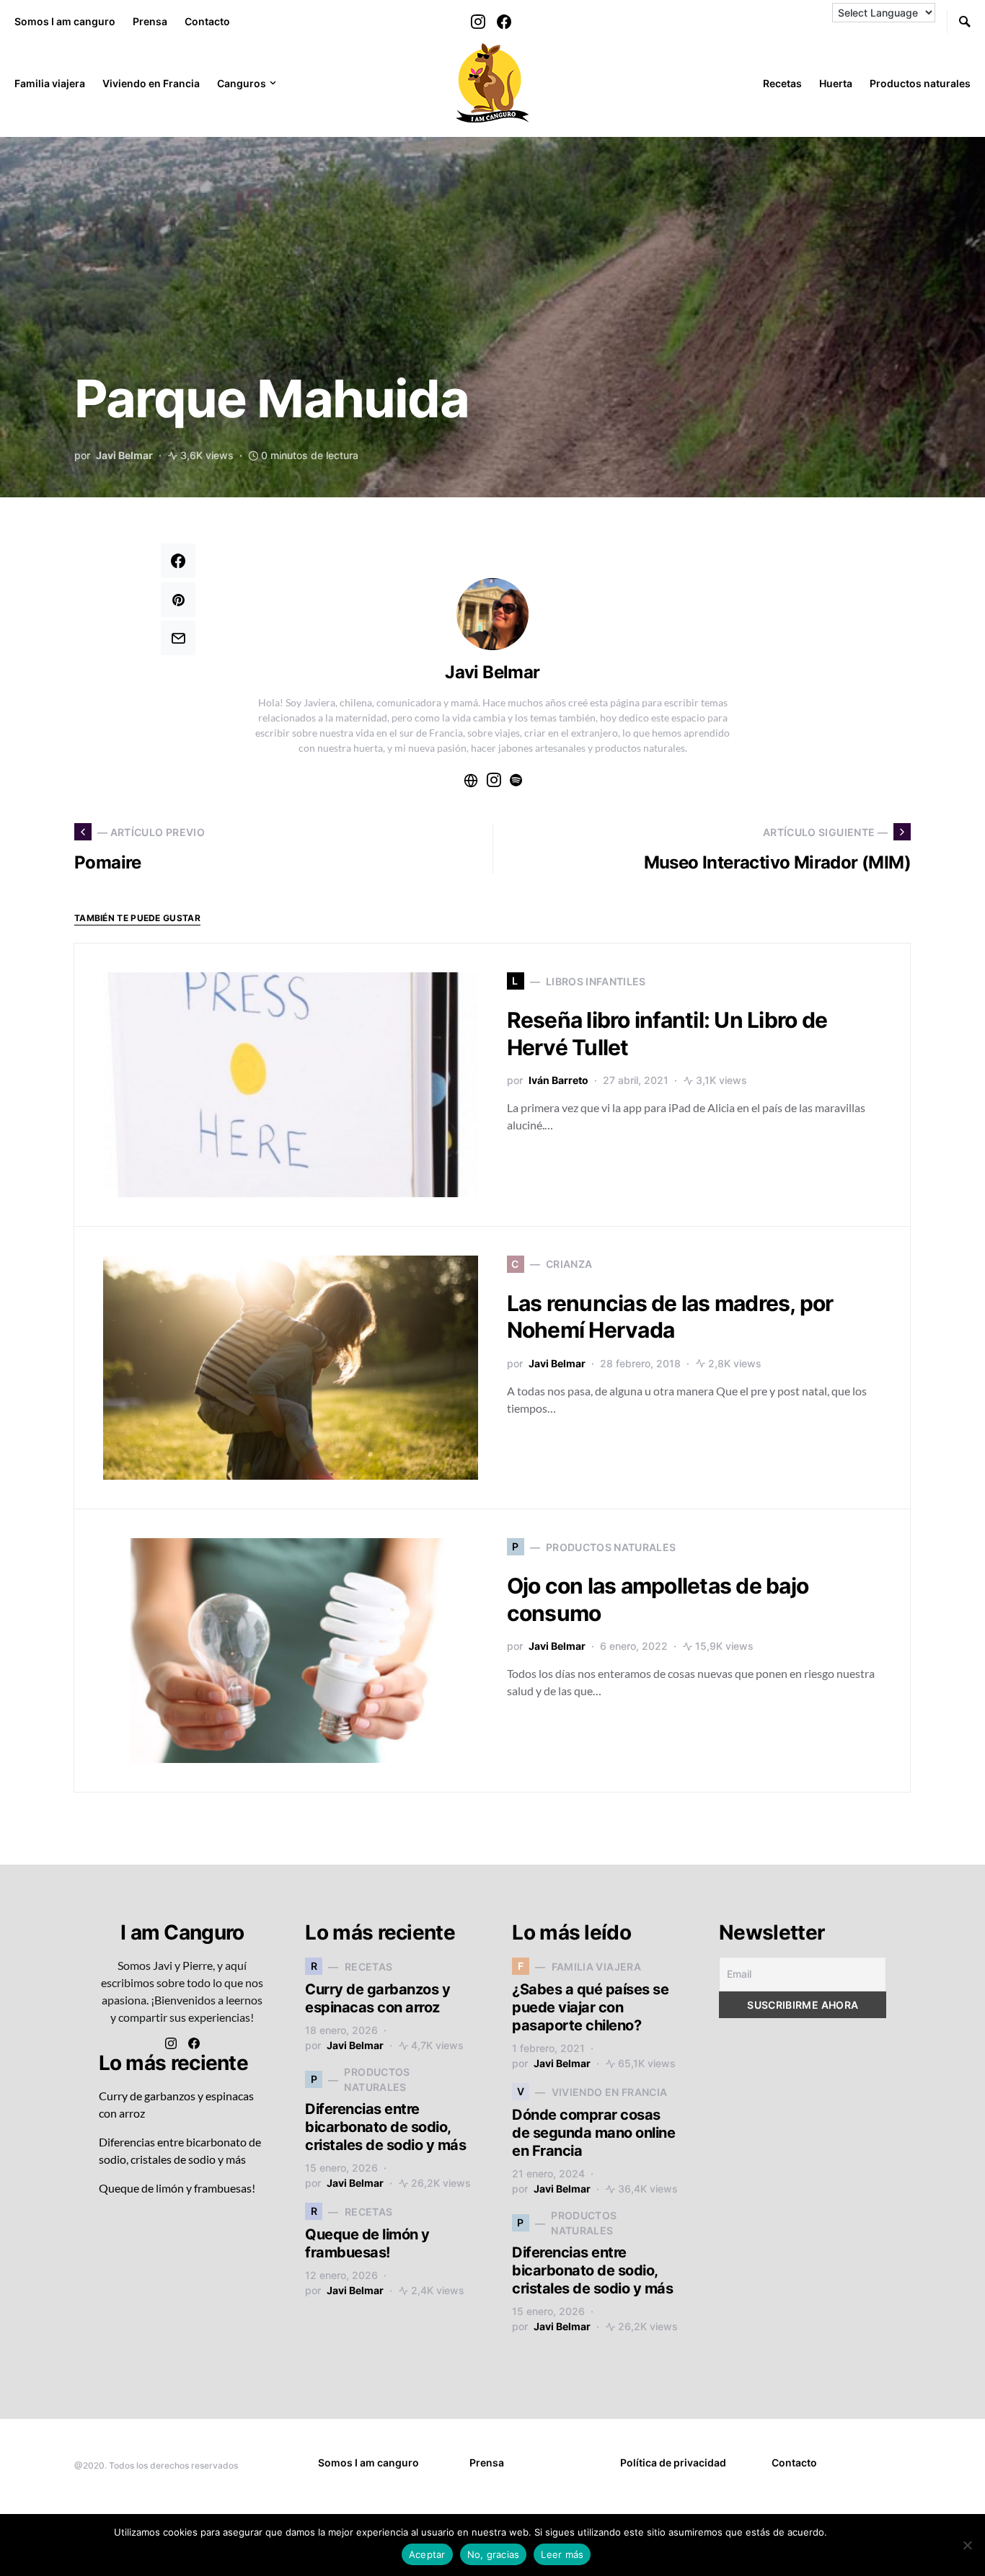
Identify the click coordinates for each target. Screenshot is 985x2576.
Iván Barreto (558, 1080)
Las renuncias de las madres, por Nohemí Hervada (670, 1317)
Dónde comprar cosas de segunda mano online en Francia (593, 2133)
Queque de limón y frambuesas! (177, 2188)
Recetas (782, 83)
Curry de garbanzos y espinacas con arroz (377, 1998)
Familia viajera (50, 83)
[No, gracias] (967, 2545)
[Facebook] (504, 22)
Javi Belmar (124, 455)
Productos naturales (920, 83)
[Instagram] (478, 22)
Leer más (851, 2532)
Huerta (836, 83)
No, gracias (494, 2554)
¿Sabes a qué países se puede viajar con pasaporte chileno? (590, 2007)
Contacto (207, 21)
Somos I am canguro (65, 21)
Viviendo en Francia (151, 83)
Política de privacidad (673, 2462)
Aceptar (427, 2554)
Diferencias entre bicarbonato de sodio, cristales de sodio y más (385, 2127)
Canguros (242, 83)
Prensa (150, 21)
